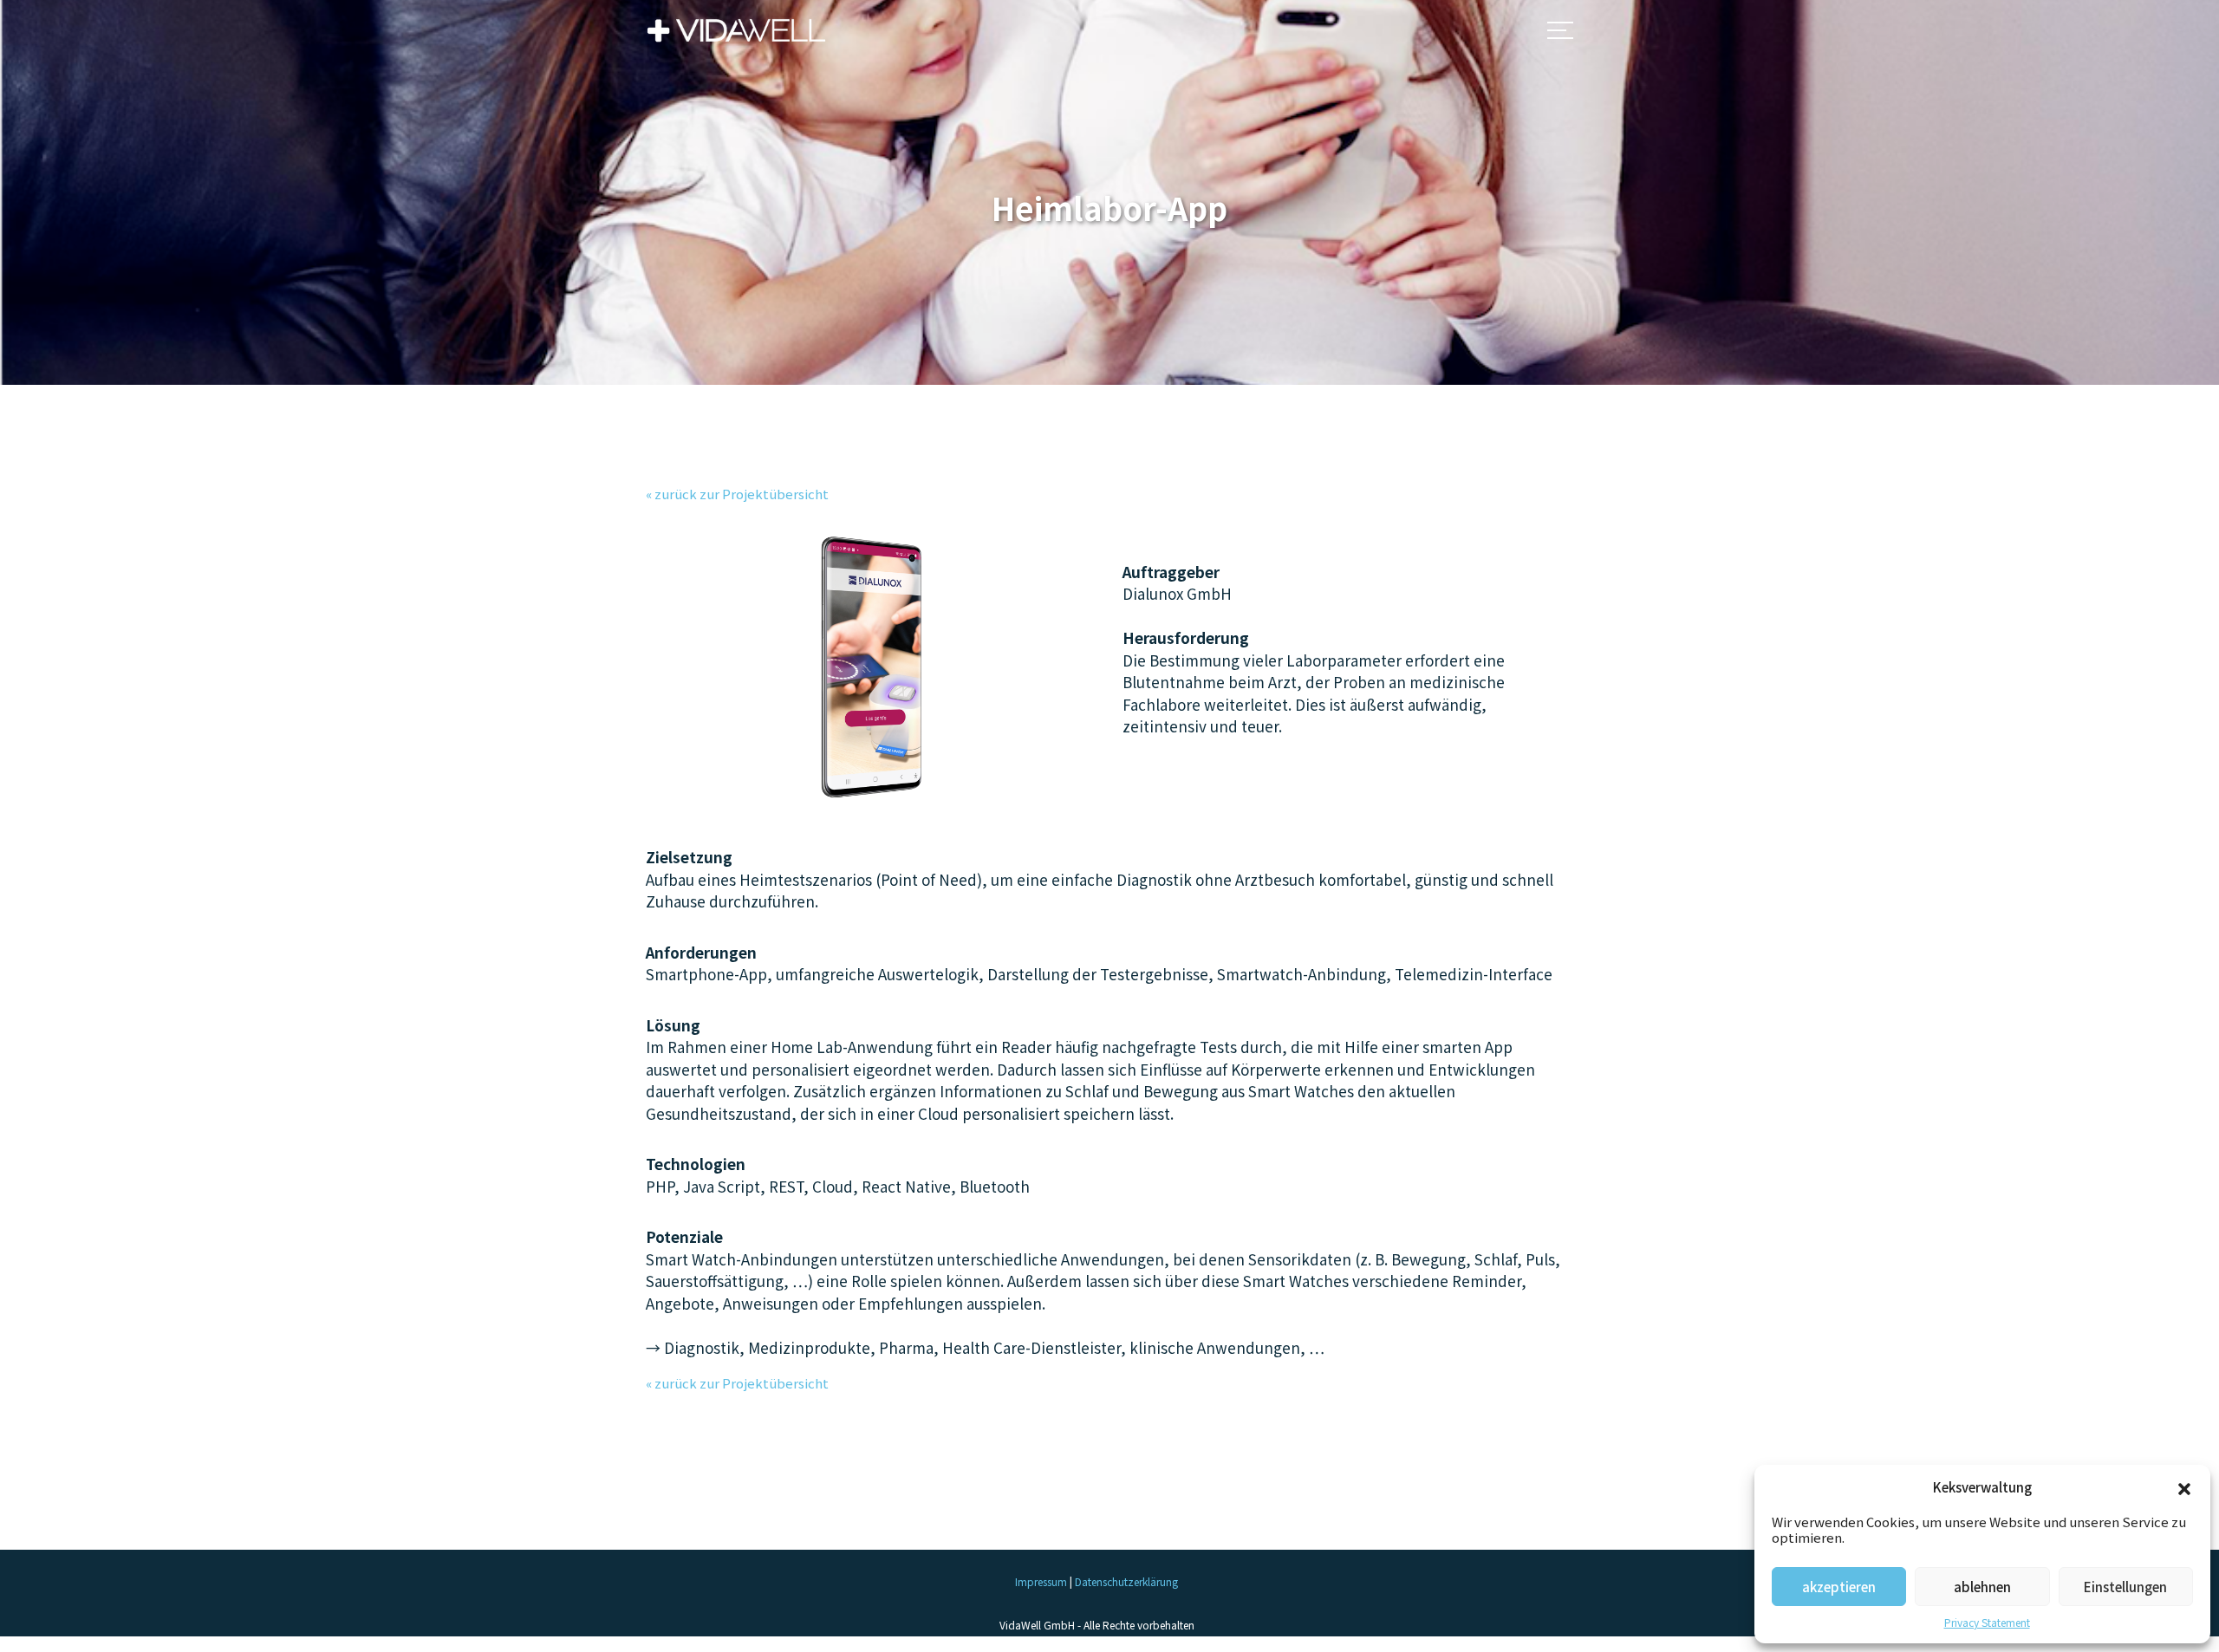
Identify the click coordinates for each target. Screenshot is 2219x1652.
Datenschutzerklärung (1126, 1581)
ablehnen (1982, 1587)
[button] (2184, 1487)
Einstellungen (2125, 1587)
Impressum (1041, 1581)
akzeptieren (1839, 1587)
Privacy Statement (1987, 1622)
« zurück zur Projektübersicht (737, 494)
